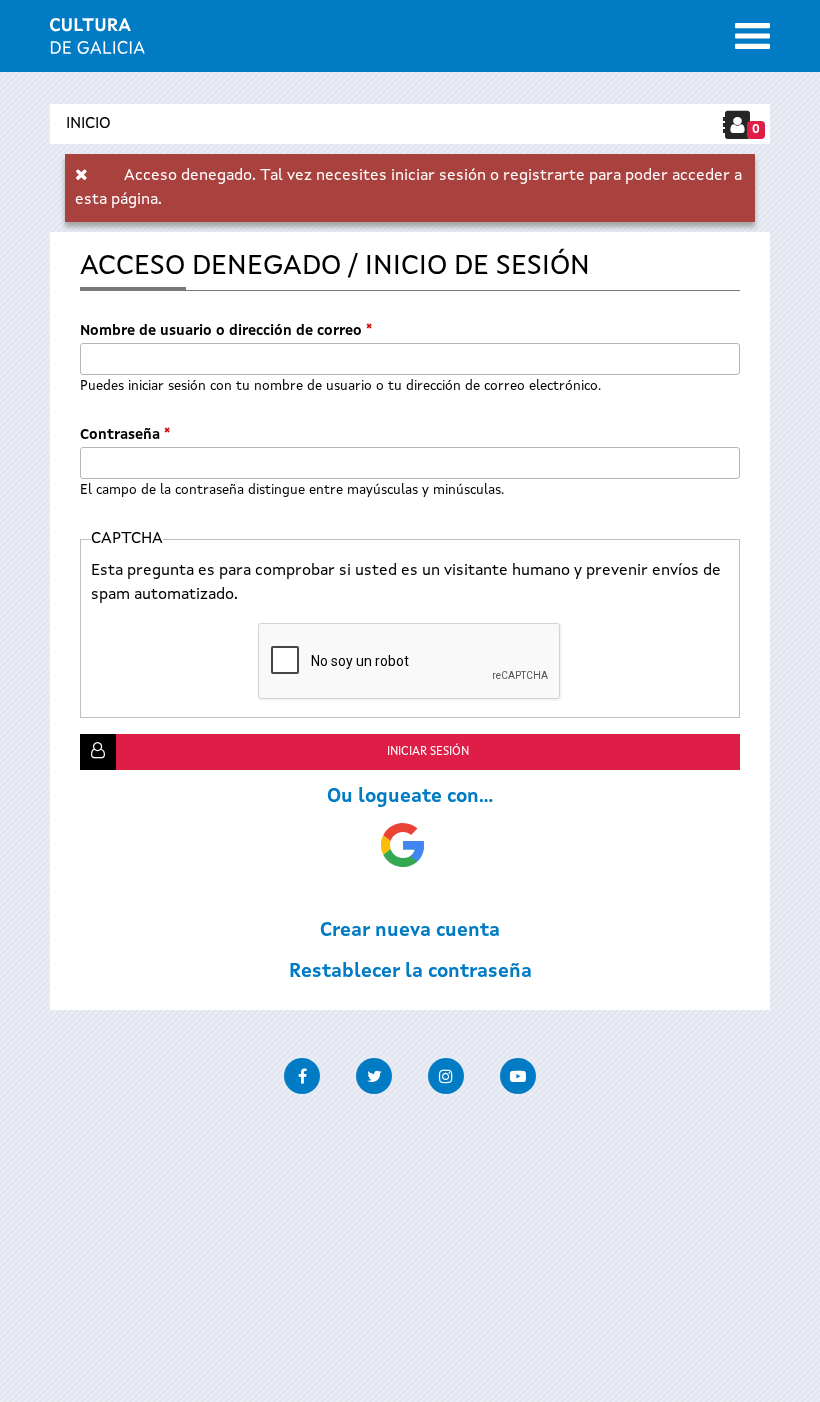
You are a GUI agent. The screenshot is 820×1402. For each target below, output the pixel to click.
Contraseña (125, 435)
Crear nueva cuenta (410, 931)
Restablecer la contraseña (410, 972)
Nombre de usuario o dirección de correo (226, 331)
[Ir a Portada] (97, 42)
